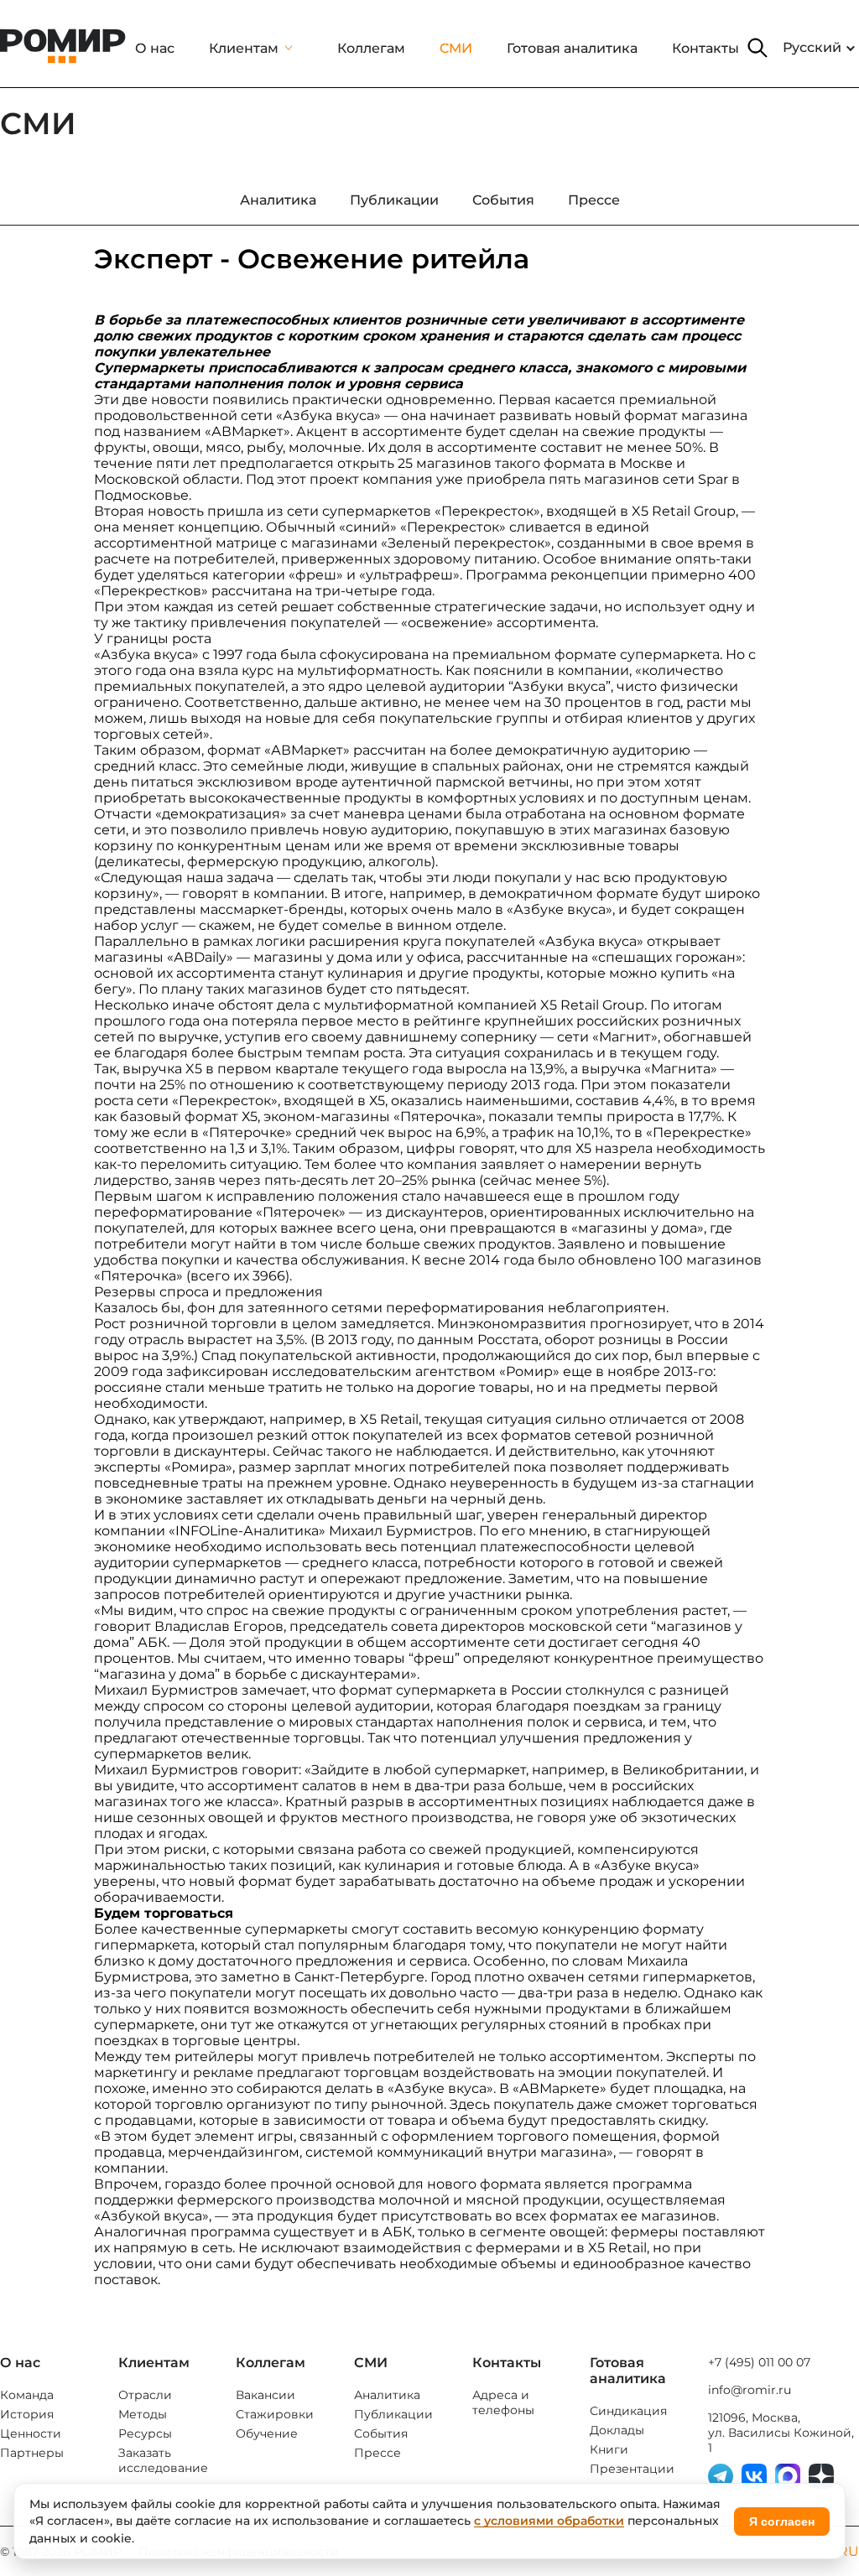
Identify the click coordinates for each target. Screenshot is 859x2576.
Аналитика (387, 2395)
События (381, 2433)
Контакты (705, 48)
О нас (155, 48)
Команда (27, 2395)
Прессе (377, 2453)
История (27, 2414)
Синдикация (628, 2411)
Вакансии (266, 2395)
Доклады (617, 2430)
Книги (609, 2449)
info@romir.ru (750, 2390)
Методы (143, 2414)
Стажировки (275, 2414)
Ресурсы (145, 2433)
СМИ (456, 48)
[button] (757, 48)
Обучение (267, 2433)
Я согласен (782, 2521)
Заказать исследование (163, 2460)
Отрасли (145, 2395)
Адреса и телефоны (503, 2402)
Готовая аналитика (572, 48)
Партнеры (32, 2453)
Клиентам (244, 48)
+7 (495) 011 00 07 (759, 2362)
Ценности (31, 2433)
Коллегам (371, 48)
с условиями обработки (549, 2521)
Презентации (632, 2469)
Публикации (393, 2414)
